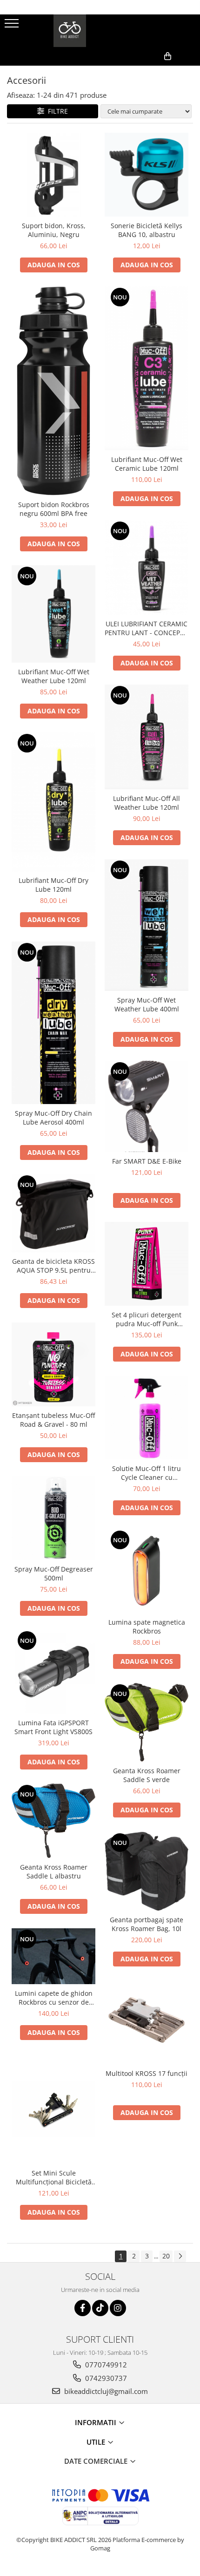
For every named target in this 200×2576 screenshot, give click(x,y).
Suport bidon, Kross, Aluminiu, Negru (54, 230)
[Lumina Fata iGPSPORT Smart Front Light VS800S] (53, 1672)
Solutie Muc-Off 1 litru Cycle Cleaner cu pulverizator (147, 1473)
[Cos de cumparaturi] (148, 71)
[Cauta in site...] (190, 71)
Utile (97, 2442)
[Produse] (13, 26)
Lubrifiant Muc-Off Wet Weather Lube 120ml (54, 676)
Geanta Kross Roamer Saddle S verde (147, 1775)
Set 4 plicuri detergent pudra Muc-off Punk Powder (147, 1319)
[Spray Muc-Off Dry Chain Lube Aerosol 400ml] (53, 1023)
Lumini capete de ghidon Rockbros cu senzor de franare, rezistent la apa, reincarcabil (54, 1998)
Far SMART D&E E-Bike (147, 1161)
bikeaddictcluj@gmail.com (105, 2391)
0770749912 (105, 2365)
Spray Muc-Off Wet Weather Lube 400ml (147, 1004)
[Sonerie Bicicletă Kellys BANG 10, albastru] (147, 175)
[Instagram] (118, 2308)
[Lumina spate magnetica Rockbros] (147, 1571)
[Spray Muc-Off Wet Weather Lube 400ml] (147, 925)
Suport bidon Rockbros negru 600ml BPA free (54, 509)
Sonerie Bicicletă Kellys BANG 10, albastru (147, 230)
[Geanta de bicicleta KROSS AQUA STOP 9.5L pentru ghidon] (53, 1213)
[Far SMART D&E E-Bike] (147, 1107)
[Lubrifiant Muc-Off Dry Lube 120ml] (53, 802)
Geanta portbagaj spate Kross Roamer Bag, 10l (147, 1924)
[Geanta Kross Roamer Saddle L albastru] (53, 1821)
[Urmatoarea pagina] (180, 2256)
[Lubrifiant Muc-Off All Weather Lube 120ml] (147, 737)
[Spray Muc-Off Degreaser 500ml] (53, 1518)
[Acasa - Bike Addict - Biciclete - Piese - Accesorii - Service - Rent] (100, 31)
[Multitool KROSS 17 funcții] (147, 2022)
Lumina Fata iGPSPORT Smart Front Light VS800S (53, 1727)
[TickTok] (100, 2308)
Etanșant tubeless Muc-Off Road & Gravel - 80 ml (53, 1420)
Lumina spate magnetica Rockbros (147, 1627)
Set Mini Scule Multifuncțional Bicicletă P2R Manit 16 (54, 2177)
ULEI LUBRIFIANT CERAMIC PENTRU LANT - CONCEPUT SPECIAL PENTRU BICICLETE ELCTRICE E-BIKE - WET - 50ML (147, 628)
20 (166, 2256)
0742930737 (105, 2378)
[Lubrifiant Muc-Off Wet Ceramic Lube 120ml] (147, 368)
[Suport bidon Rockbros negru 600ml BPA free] (53, 391)
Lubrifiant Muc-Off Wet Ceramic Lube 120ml (147, 464)
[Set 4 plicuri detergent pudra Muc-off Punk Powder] (147, 1264)
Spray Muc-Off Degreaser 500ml (54, 1573)
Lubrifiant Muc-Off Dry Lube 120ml (53, 885)
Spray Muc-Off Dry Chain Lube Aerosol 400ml (53, 1118)
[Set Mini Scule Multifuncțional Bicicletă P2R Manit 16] (53, 2109)
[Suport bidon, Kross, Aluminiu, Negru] (53, 175)
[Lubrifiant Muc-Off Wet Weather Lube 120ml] (53, 614)
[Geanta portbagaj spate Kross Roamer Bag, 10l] (147, 1871)
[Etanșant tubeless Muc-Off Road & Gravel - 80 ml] (53, 1364)
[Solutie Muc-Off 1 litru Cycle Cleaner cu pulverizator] (147, 1417)
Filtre (56, 111)
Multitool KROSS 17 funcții (147, 2073)
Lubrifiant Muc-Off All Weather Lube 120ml (147, 803)
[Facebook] (83, 2308)
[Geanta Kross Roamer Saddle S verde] (147, 1722)
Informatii (97, 2422)
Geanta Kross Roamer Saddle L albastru (54, 1871)
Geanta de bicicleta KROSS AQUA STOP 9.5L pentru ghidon (53, 1266)
